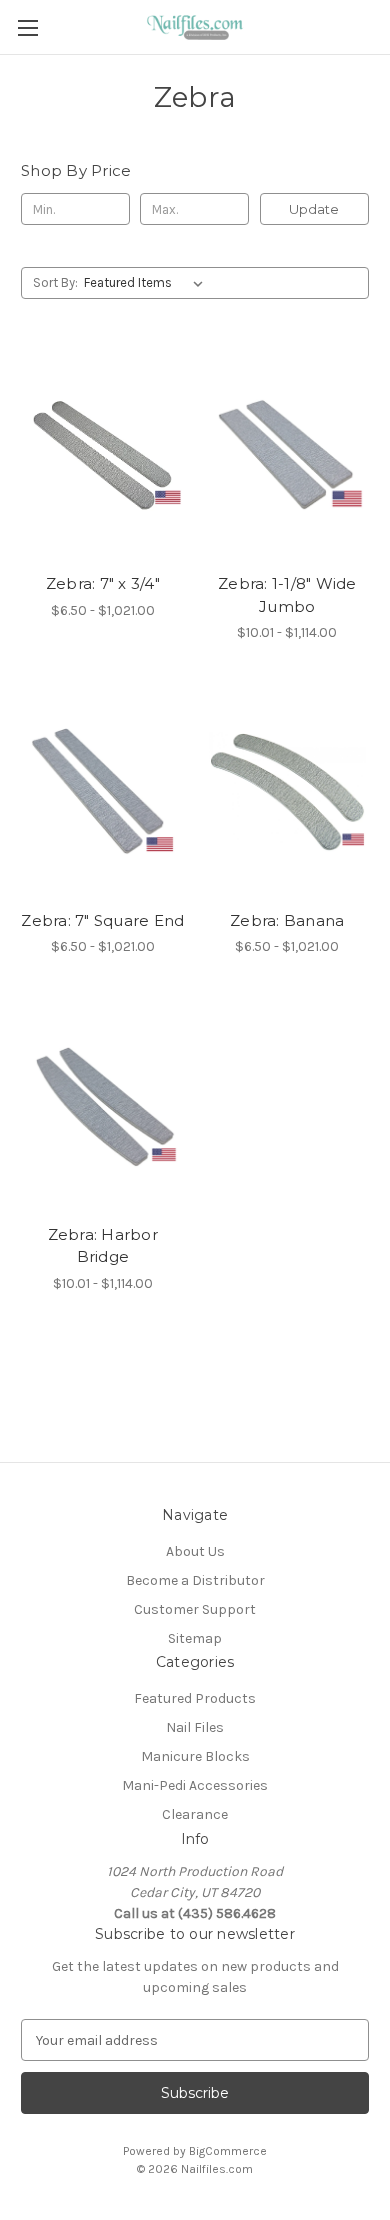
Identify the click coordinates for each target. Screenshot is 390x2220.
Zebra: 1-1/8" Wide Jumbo (287, 595)
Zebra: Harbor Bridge (103, 1246)
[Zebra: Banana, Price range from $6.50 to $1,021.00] (288, 792)
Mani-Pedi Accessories (195, 1785)
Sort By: (55, 282)
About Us (195, 1551)
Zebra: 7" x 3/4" (103, 583)
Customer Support (195, 1609)
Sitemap (195, 1638)
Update (314, 209)
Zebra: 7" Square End (102, 920)
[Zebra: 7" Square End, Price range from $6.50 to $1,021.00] (103, 792)
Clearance (195, 1814)
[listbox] (147, 283)
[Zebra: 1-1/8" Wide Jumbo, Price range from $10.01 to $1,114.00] (288, 455)
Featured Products (195, 1698)
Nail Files (195, 1727)
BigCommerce (228, 2151)
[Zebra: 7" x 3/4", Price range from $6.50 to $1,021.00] (103, 455)
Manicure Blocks (195, 1756)
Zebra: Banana (287, 920)
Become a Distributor (195, 1580)
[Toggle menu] (27, 27)
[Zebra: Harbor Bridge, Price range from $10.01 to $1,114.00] (103, 1106)
